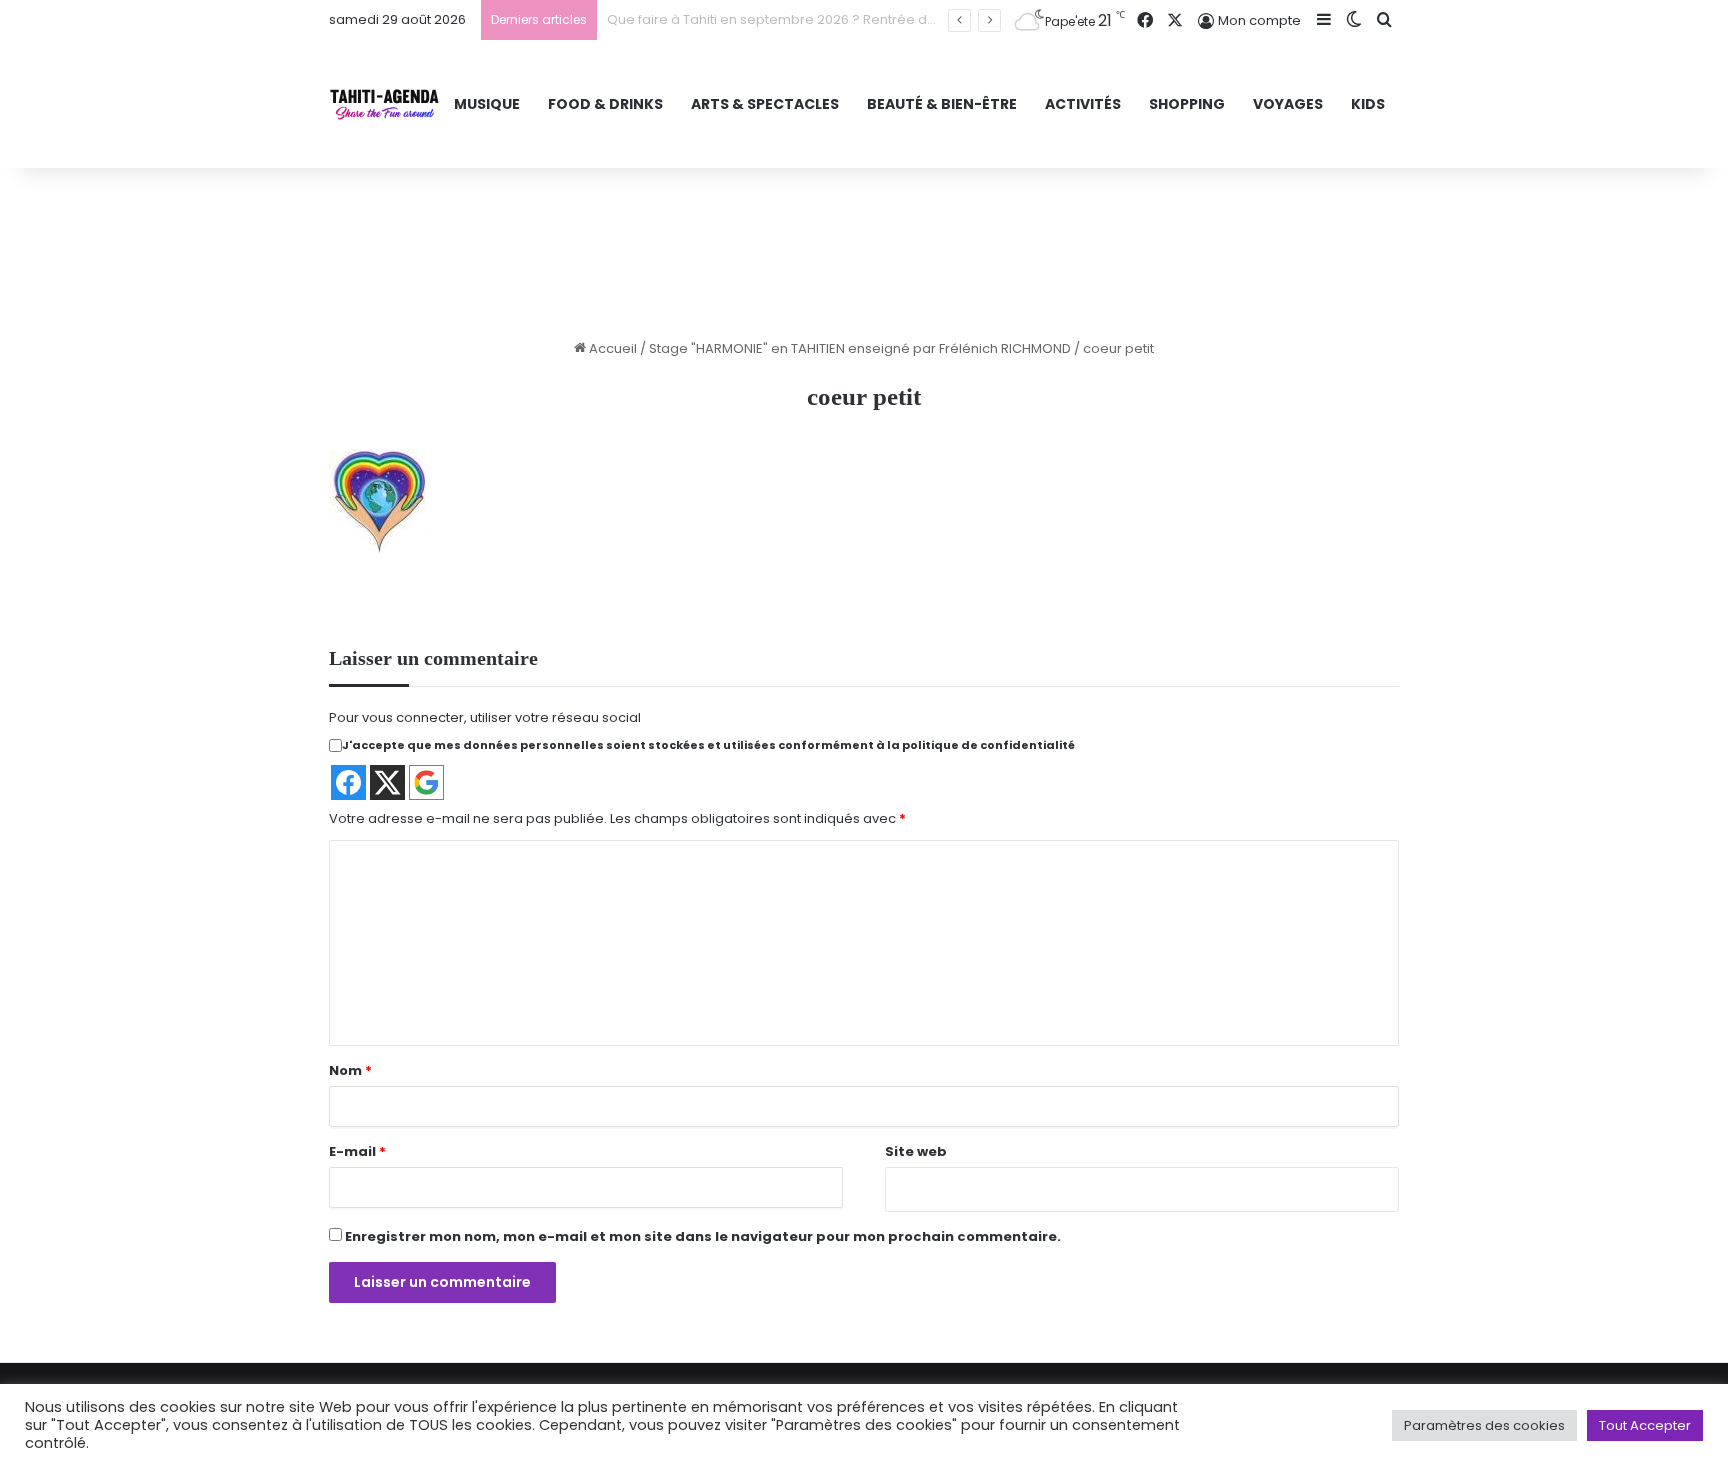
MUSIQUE (487, 104)
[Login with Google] (426, 782)
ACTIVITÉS (1083, 104)
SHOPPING (1187, 104)
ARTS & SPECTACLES (765, 104)
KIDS (1368, 104)
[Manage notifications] (44, 1422)
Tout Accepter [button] (1645, 1425)
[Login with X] (387, 782)
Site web (916, 1151)
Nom (350, 1070)
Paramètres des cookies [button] (1484, 1425)
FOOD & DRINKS (605, 104)
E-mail (357, 1151)
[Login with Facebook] (348, 782)
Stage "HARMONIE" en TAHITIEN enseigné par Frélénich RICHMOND (860, 348)
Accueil (611, 348)
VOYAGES (1288, 104)
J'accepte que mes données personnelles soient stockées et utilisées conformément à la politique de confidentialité (708, 745)
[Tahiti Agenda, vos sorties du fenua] (384, 104)
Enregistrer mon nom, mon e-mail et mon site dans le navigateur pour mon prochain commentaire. (703, 1236)
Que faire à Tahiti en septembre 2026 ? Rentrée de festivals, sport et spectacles (865, 19)
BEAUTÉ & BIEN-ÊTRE (942, 104)
